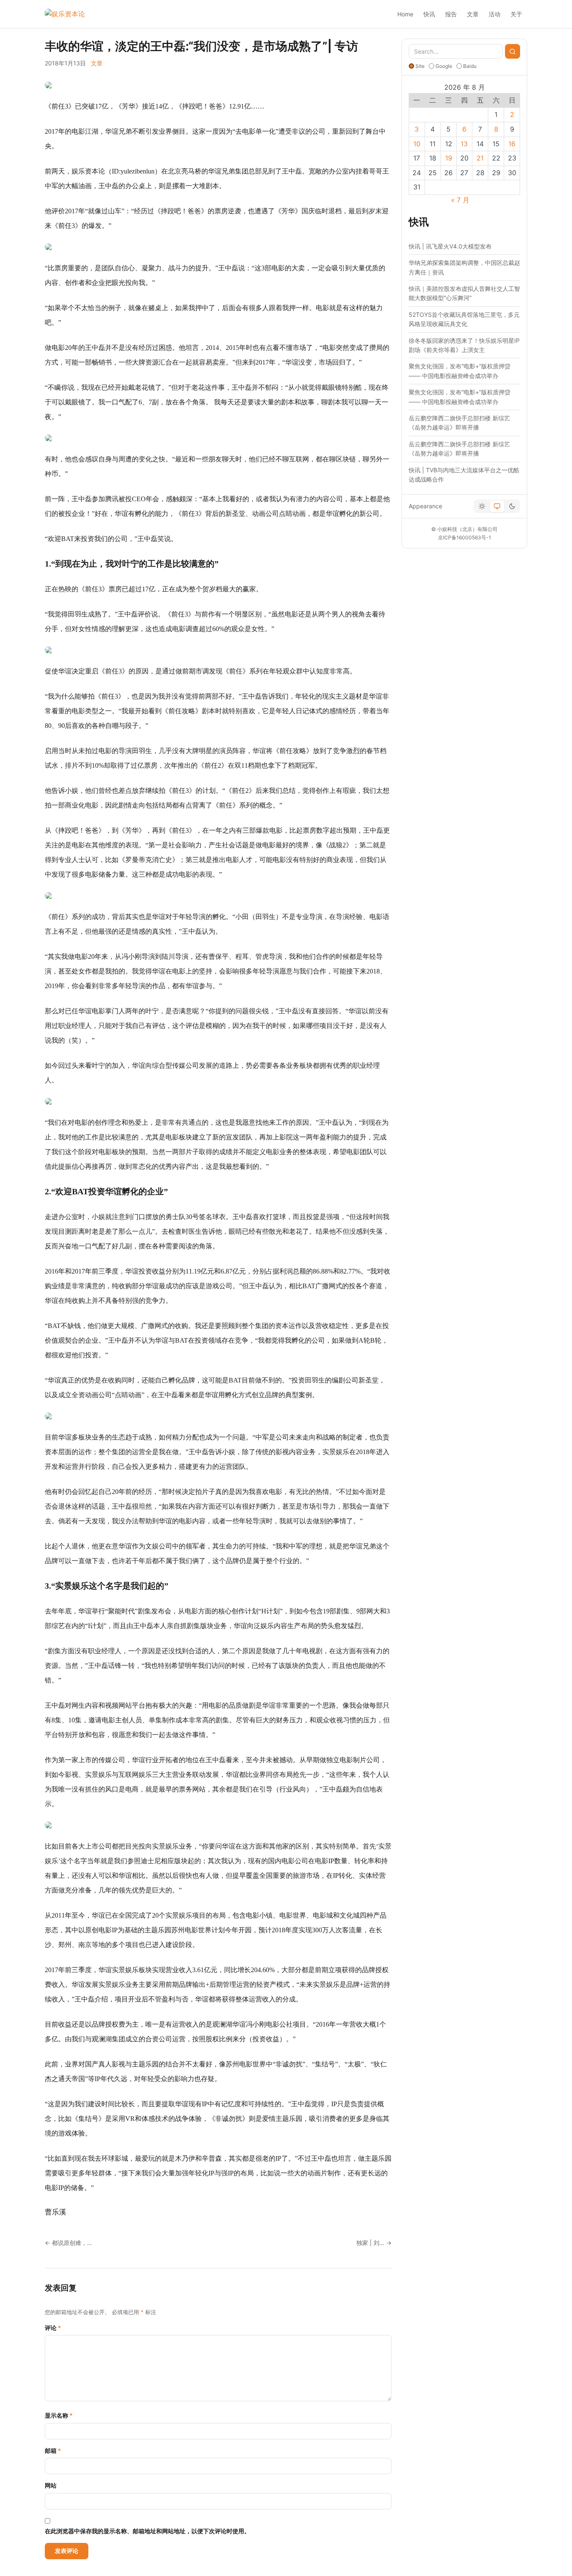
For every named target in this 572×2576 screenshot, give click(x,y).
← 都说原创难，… (68, 2243)
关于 (516, 14)
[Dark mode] (512, 506)
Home (405, 14)
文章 (473, 14)
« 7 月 (460, 200)
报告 (451, 14)
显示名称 (59, 2415)
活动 (495, 14)
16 (512, 144)
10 (417, 144)
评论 (53, 2328)
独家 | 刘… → (374, 2243)
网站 (51, 2485)
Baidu (470, 66)
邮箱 (53, 2450)
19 (449, 158)
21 (480, 158)
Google (444, 66)
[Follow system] (497, 506)
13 (464, 144)
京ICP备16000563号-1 (465, 537)
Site (420, 66)
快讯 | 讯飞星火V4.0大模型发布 (450, 246)
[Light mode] (482, 506)
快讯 (429, 14)
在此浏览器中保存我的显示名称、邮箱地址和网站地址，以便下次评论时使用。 (147, 2531)
